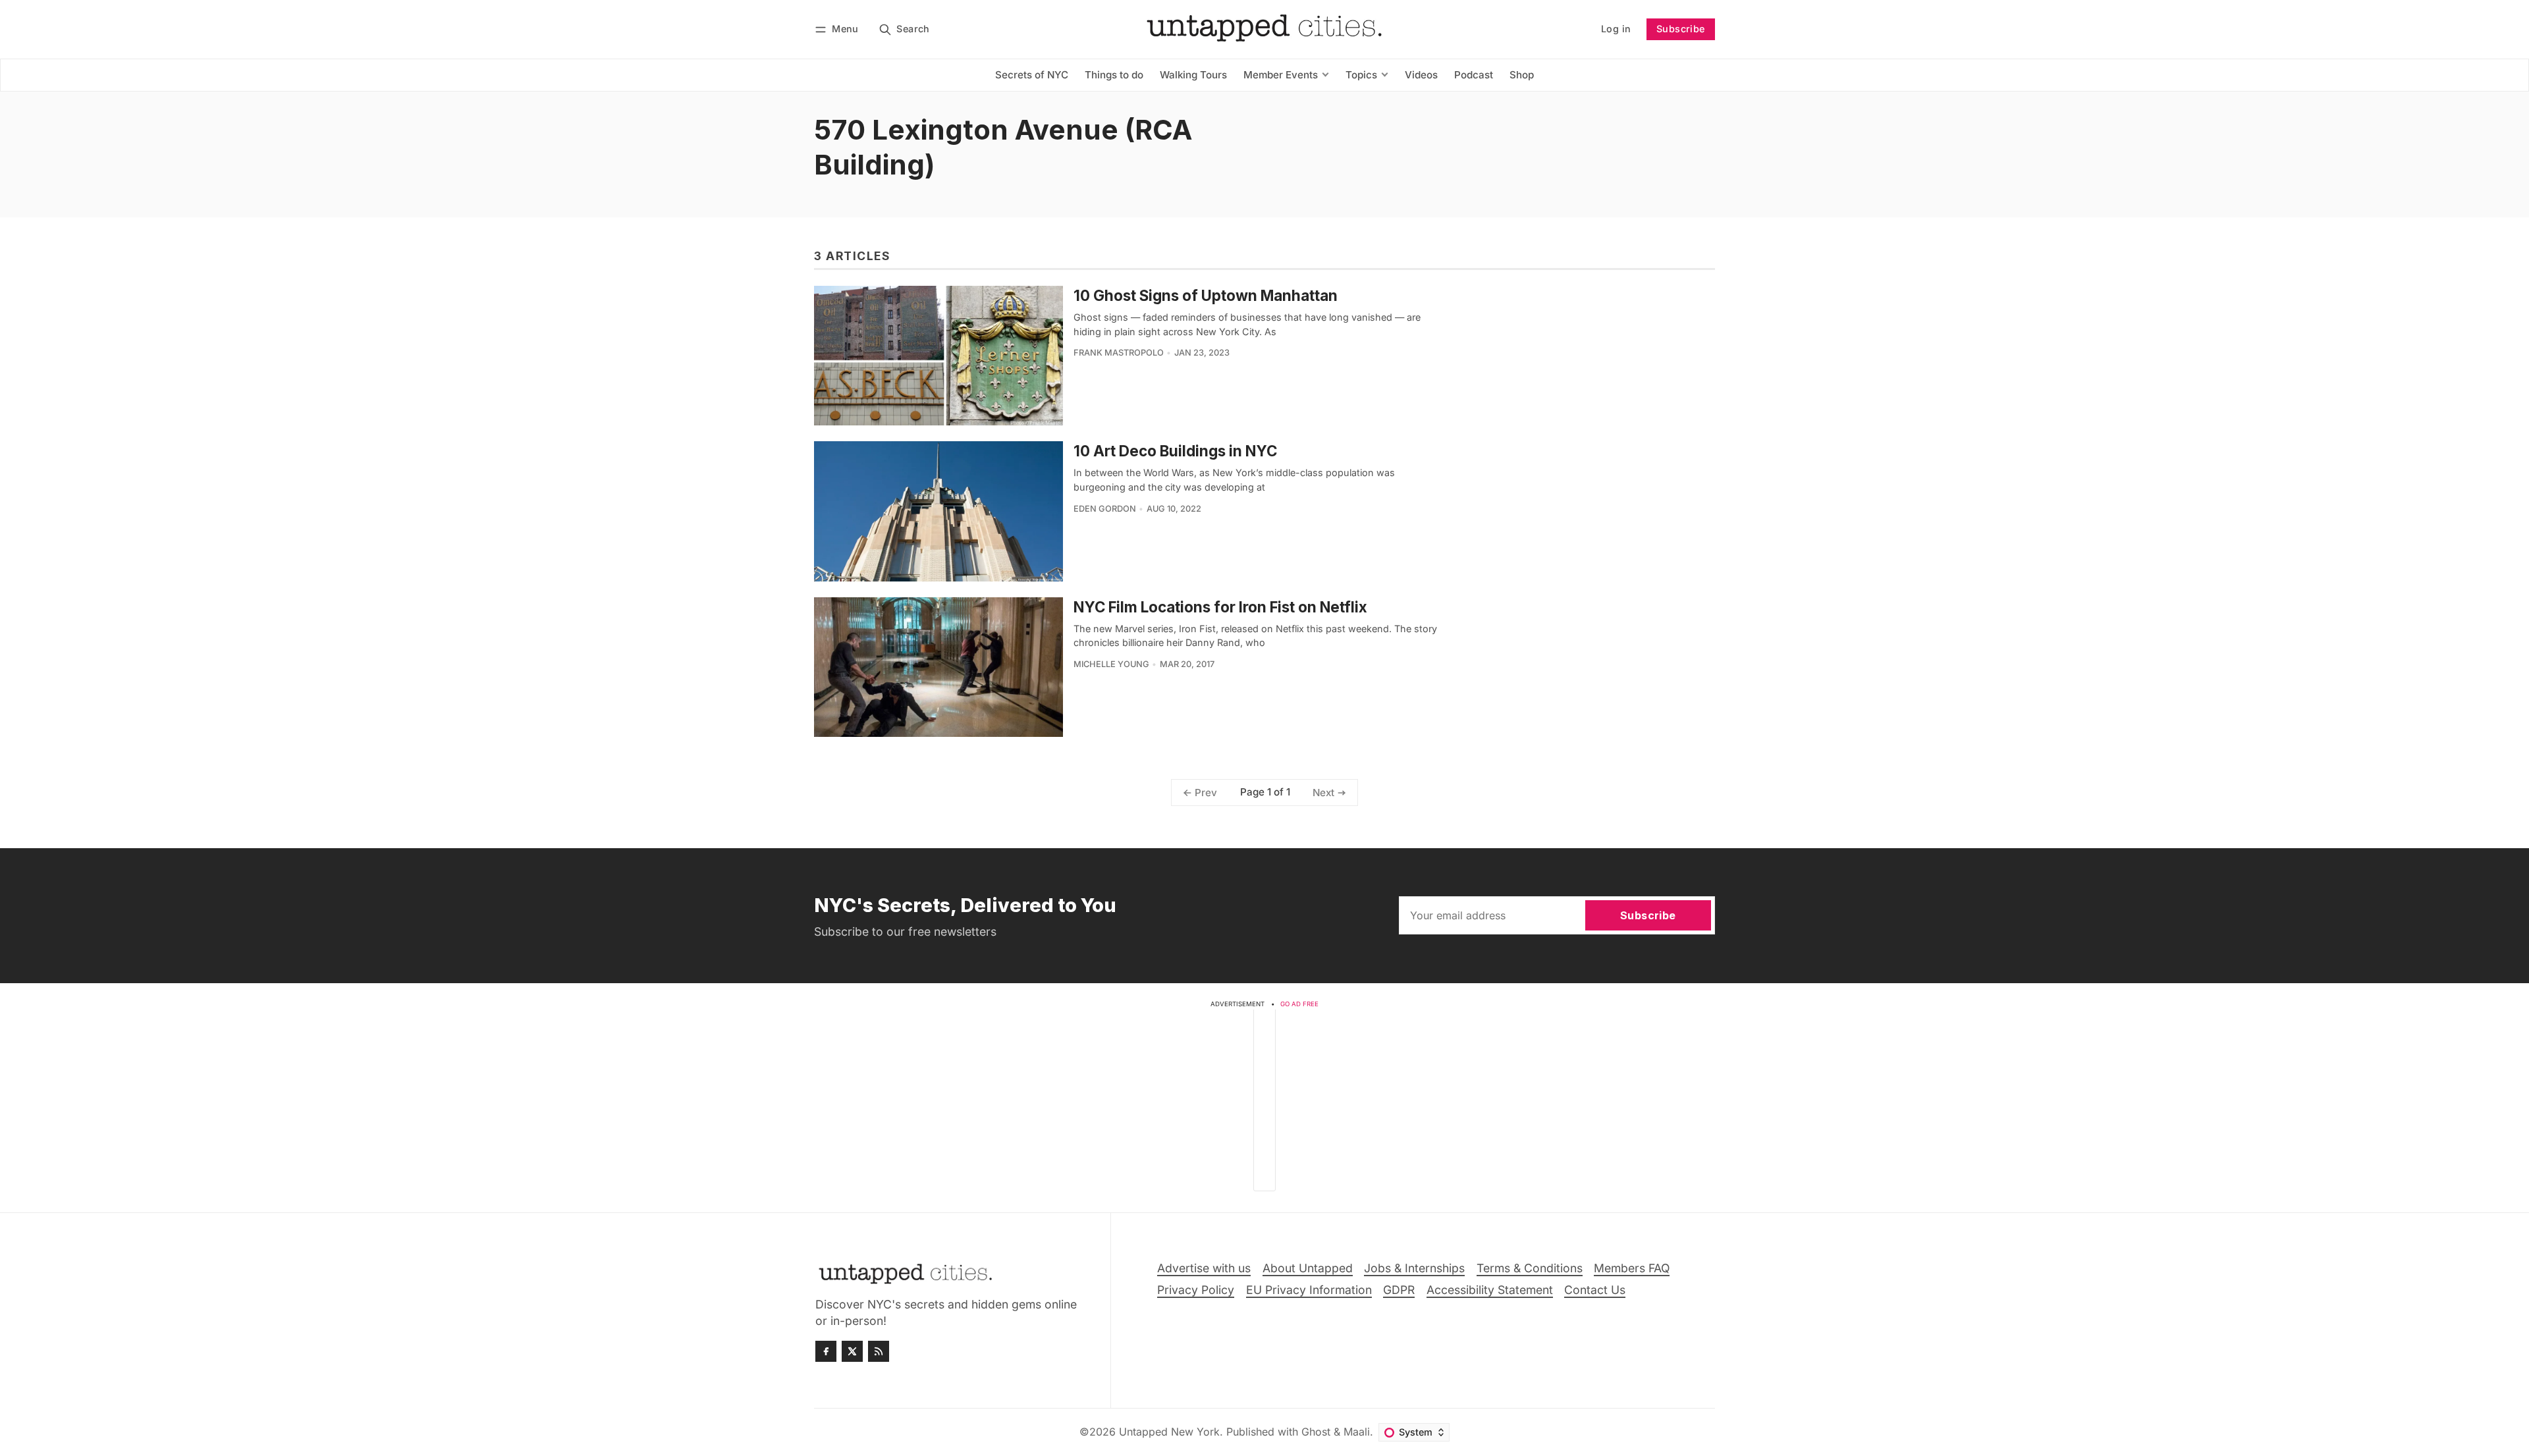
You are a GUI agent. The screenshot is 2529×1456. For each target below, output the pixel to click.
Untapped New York (1169, 1432)
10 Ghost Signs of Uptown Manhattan (1206, 295)
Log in (1616, 29)
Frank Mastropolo (1119, 353)
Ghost (1316, 1432)
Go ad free (1299, 1004)
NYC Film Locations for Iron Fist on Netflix (1220, 607)
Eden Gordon (1105, 509)
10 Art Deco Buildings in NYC (1175, 451)
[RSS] (879, 1351)
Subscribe (1681, 29)
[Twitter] (852, 1351)
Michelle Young (1111, 664)
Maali (1357, 1432)
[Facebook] (826, 1351)
